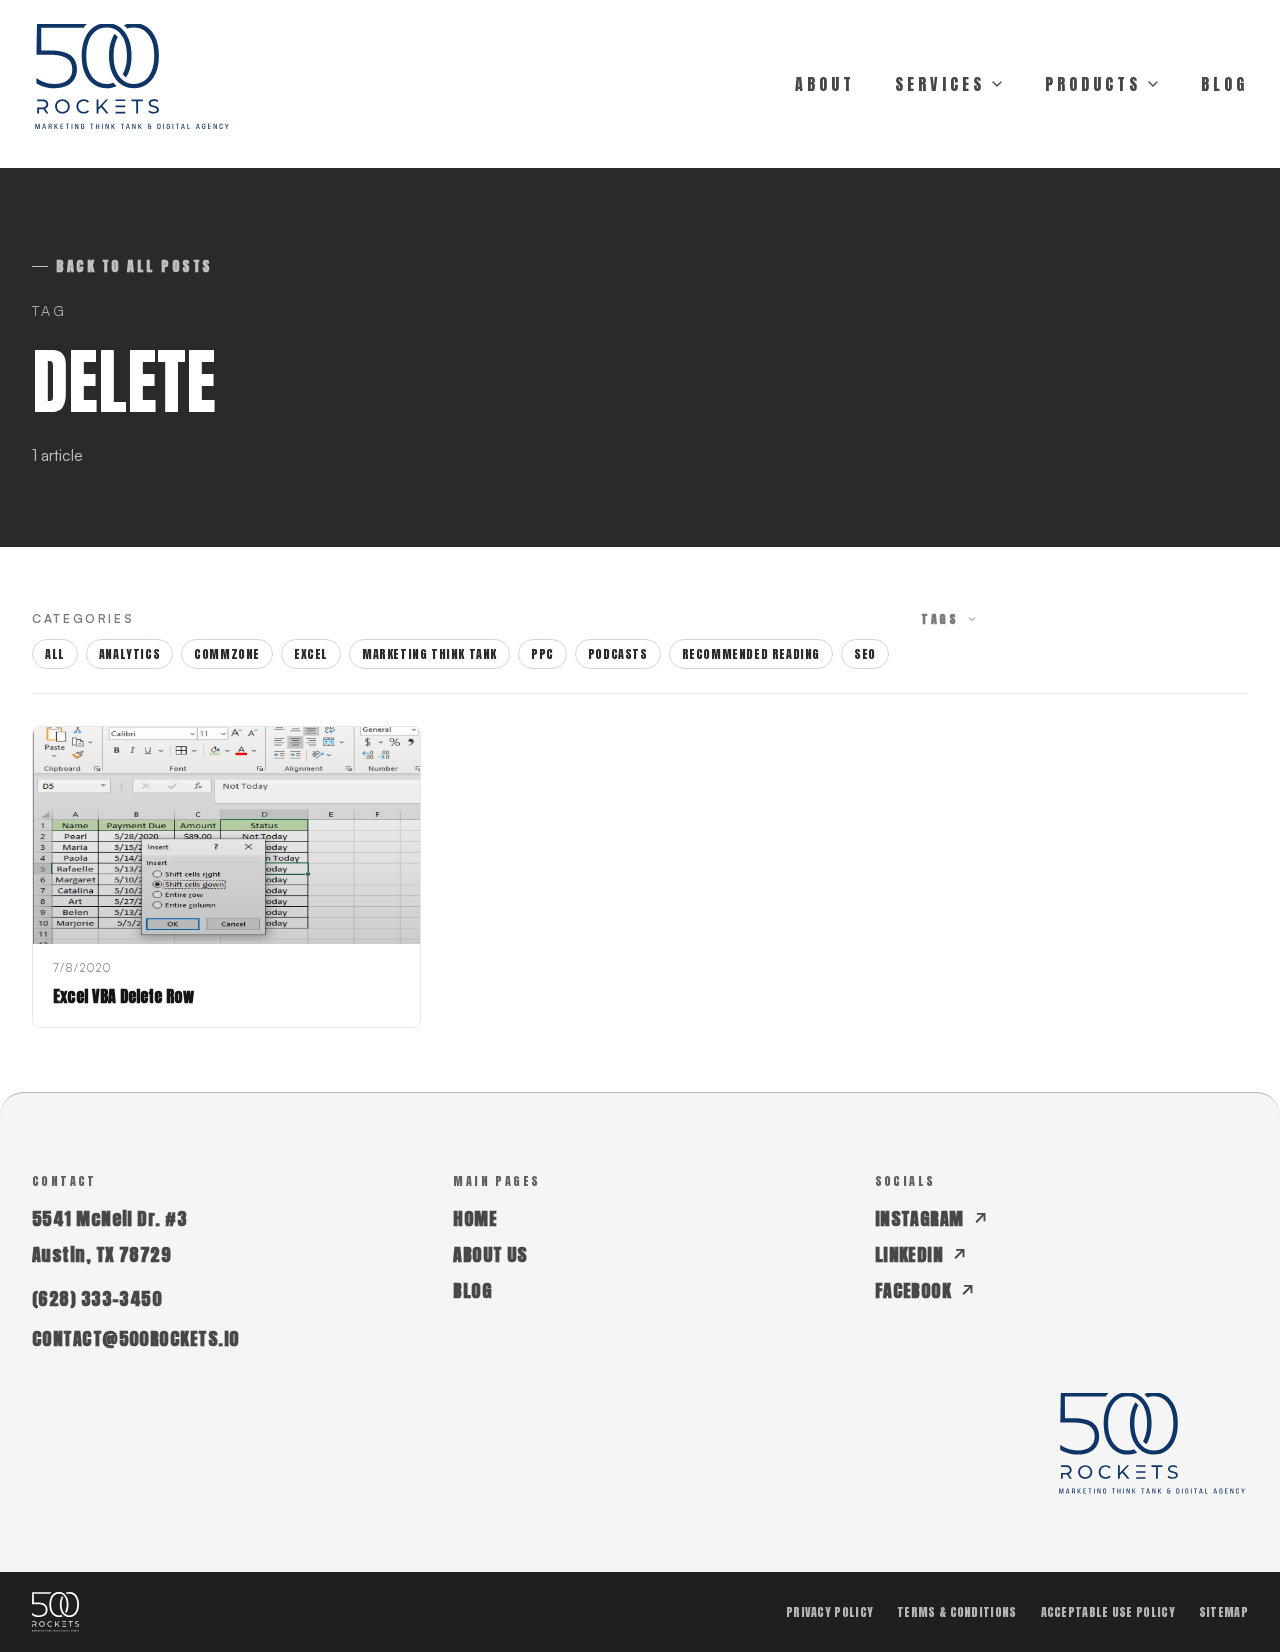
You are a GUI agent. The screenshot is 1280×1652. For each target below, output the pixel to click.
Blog (472, 1290)
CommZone (227, 654)
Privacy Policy (829, 1612)
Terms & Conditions (956, 1612)
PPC (542, 654)
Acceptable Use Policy (1108, 1612)
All (55, 654)
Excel (311, 654)
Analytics (129, 654)
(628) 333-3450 (97, 1298)
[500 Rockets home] (132, 84)
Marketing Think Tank (429, 654)
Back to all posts (134, 267)
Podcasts (618, 654)
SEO (865, 654)
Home (475, 1218)
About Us (490, 1254)
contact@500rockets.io (135, 1338)
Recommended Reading (751, 654)
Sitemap (1223, 1612)
